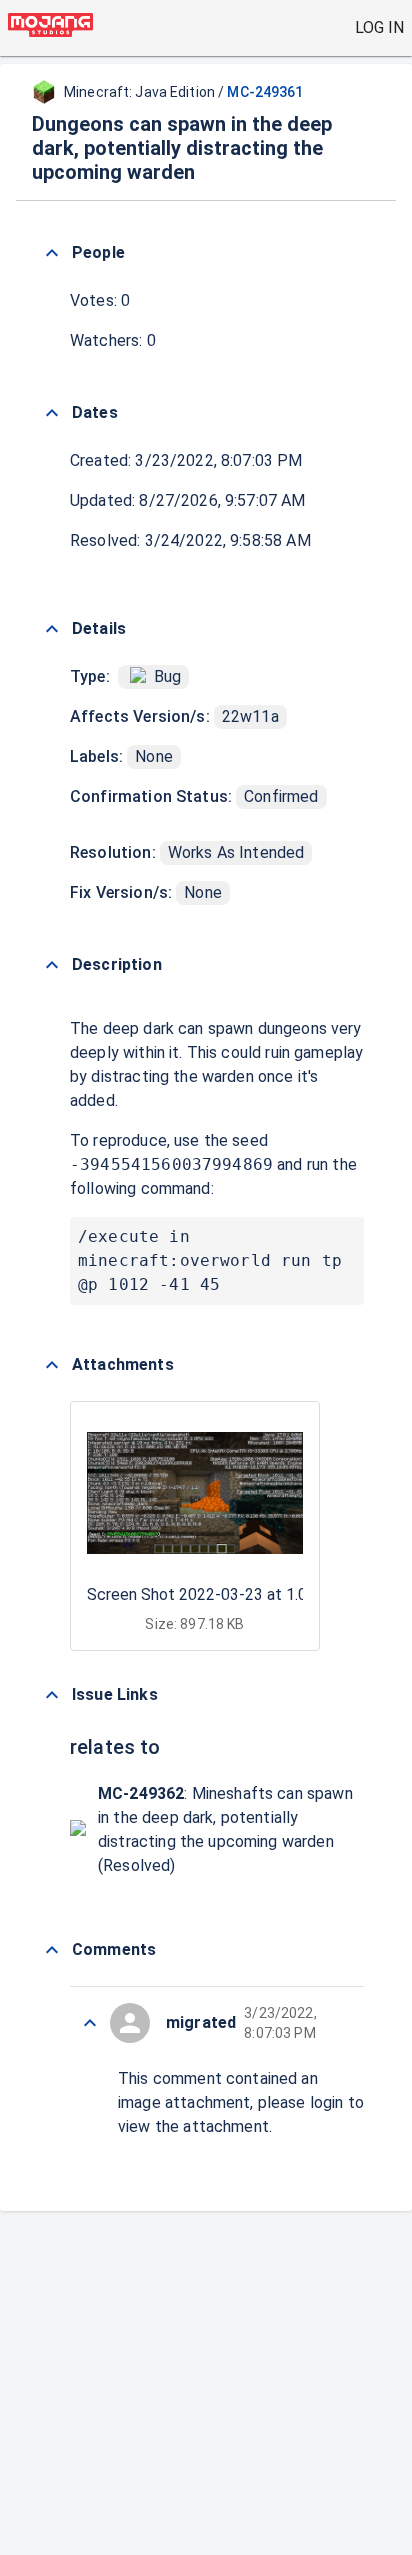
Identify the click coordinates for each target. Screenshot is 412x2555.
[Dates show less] (52, 413)
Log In (379, 27)
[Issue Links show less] (52, 1695)
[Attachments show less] (52, 1365)
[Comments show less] (52, 1950)
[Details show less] (52, 629)
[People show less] (52, 253)
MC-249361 (265, 92)
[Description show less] (52, 965)
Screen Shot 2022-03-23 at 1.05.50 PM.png (241, 1594)
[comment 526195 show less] (90, 2023)
